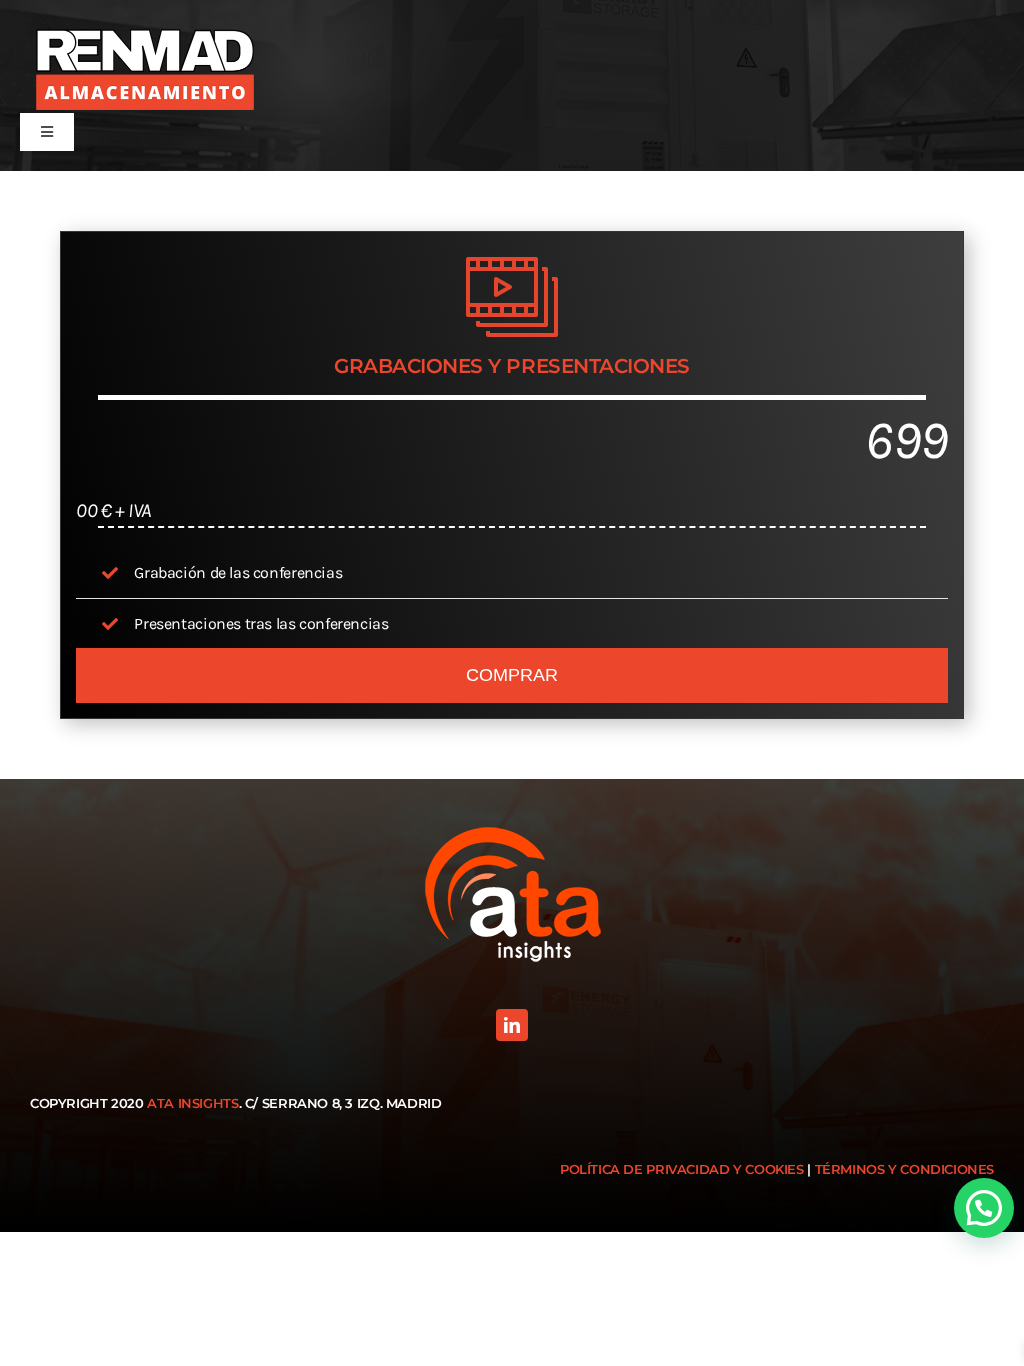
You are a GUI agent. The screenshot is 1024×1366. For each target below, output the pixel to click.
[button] (984, 1208)
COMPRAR (512, 675)
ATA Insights (192, 1103)
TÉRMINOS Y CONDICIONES (905, 1169)
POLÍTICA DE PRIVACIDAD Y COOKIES (682, 1169)
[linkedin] (512, 1025)
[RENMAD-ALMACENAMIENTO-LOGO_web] (145, 66)
